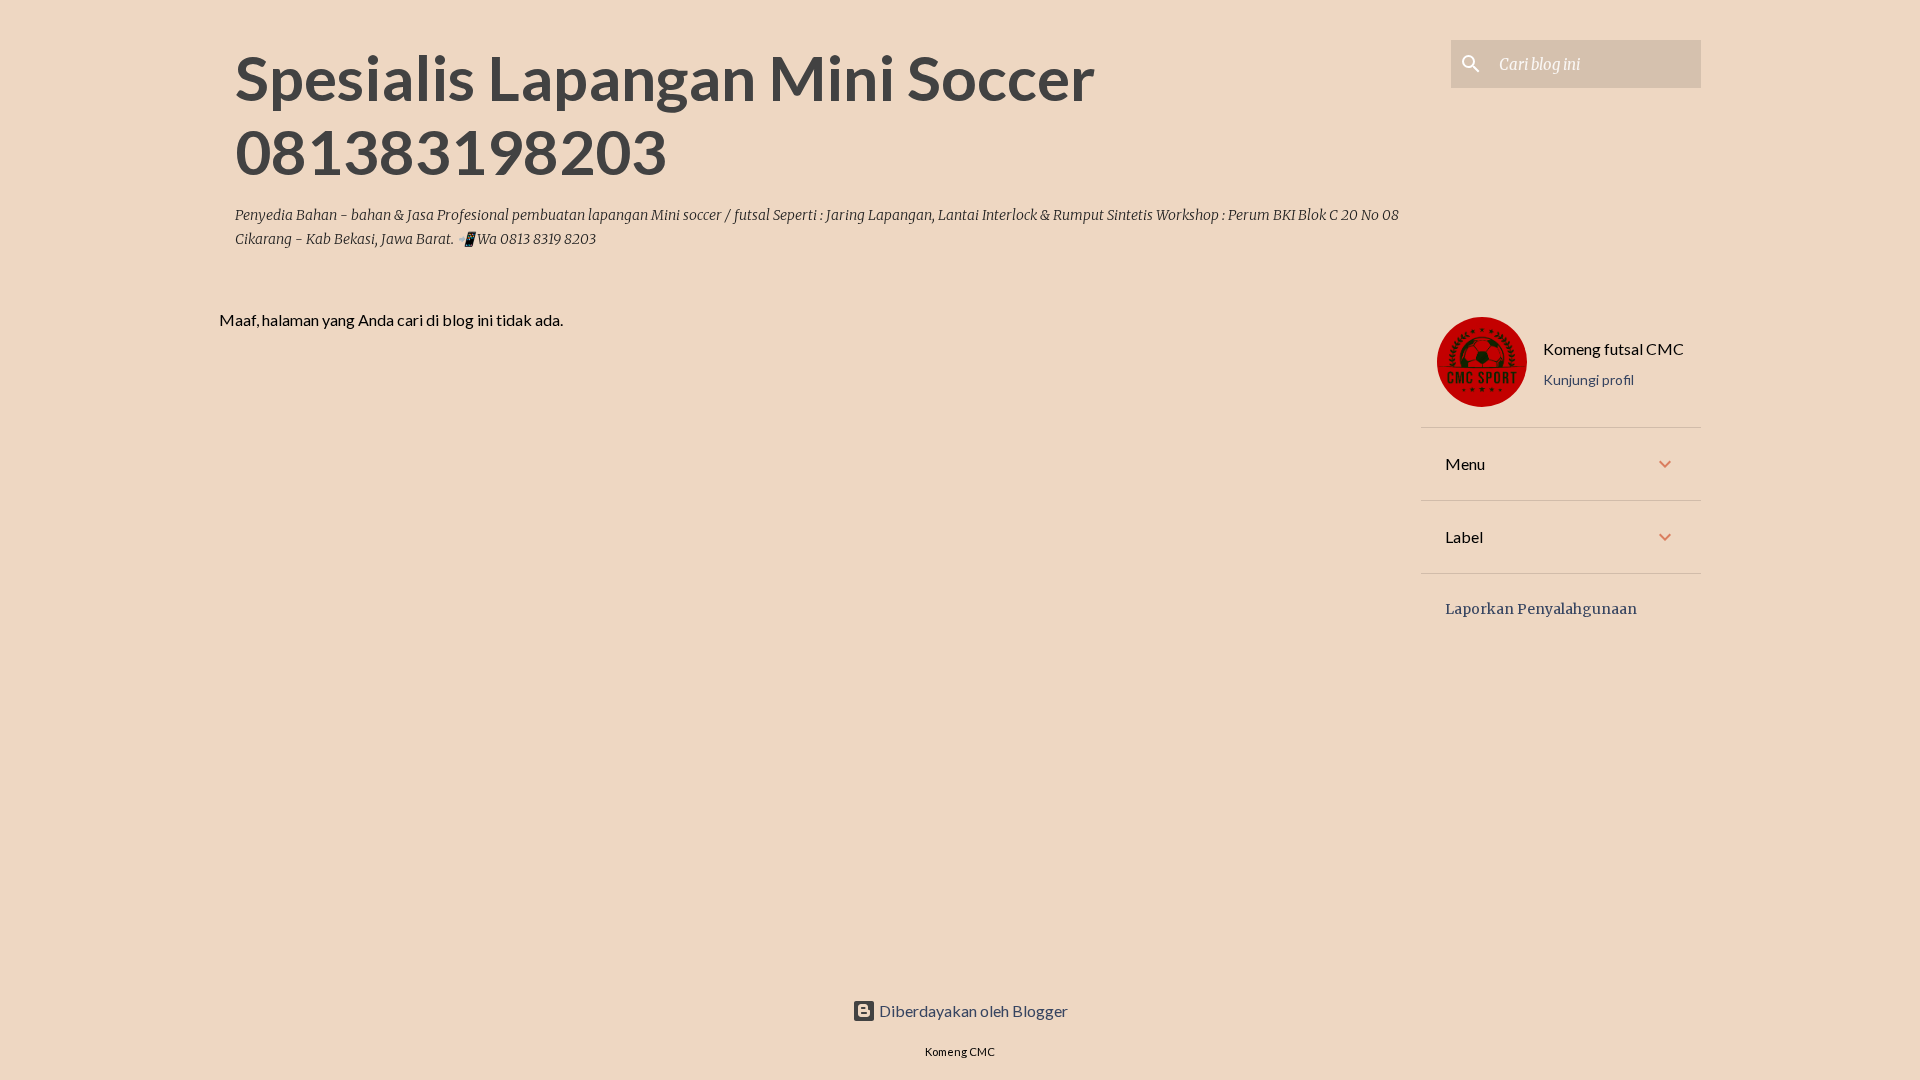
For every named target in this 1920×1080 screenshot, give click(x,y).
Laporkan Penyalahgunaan (1541, 609)
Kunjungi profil (1588, 379)
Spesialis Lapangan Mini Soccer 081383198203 (665, 114)
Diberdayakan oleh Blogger (972, 1010)
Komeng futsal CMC (1613, 348)
